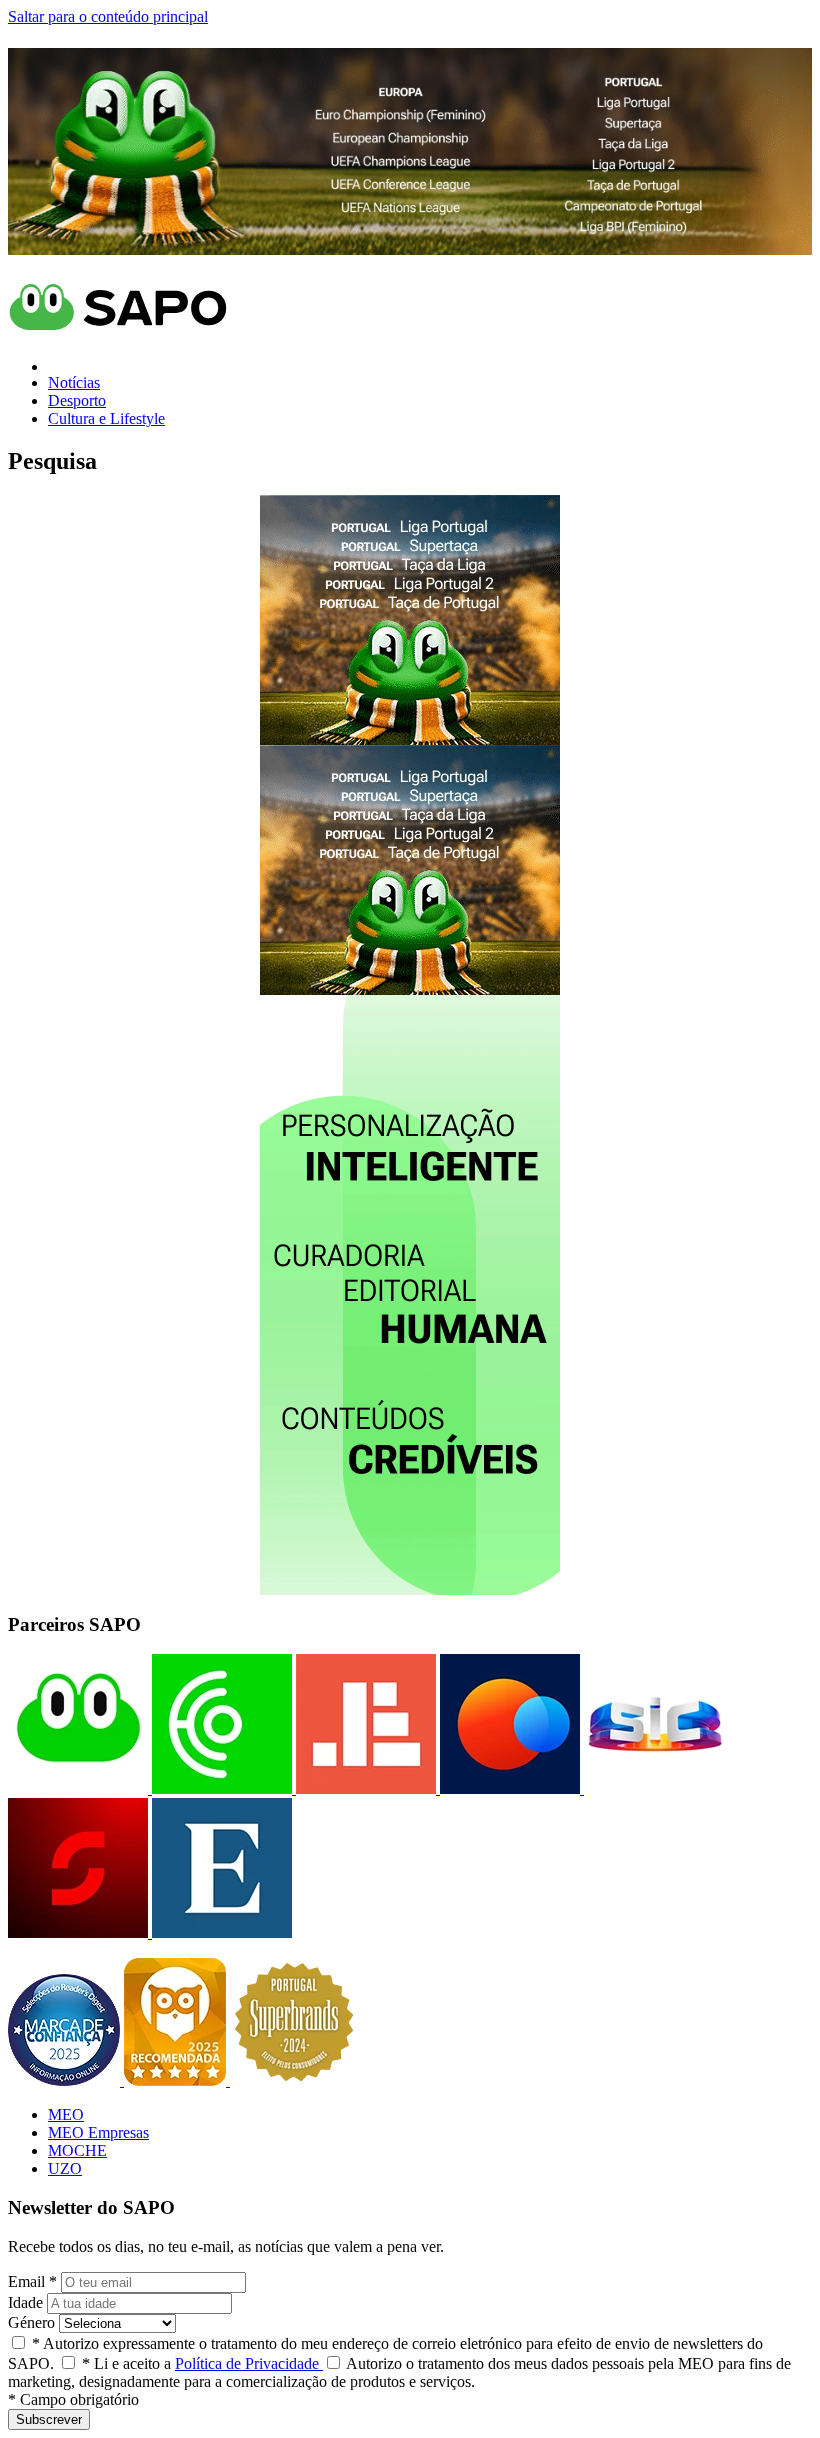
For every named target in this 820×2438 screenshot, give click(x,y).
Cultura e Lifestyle (106, 418)
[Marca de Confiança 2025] (66, 2080)
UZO (65, 2168)
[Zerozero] (508, 1788)
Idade (25, 2302)
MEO (66, 2114)
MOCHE (77, 2150)
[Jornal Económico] (364, 1788)
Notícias (74, 382)
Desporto (77, 400)
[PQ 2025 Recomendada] (177, 2080)
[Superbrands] (294, 2080)
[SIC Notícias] (78, 1932)
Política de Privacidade (249, 2363)
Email (32, 2281)
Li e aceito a (202, 2363)
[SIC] (652, 1788)
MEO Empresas (98, 2132)
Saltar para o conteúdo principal (108, 16)
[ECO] (220, 1788)
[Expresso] (220, 1932)
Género (31, 2322)
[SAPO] (78, 1788)
